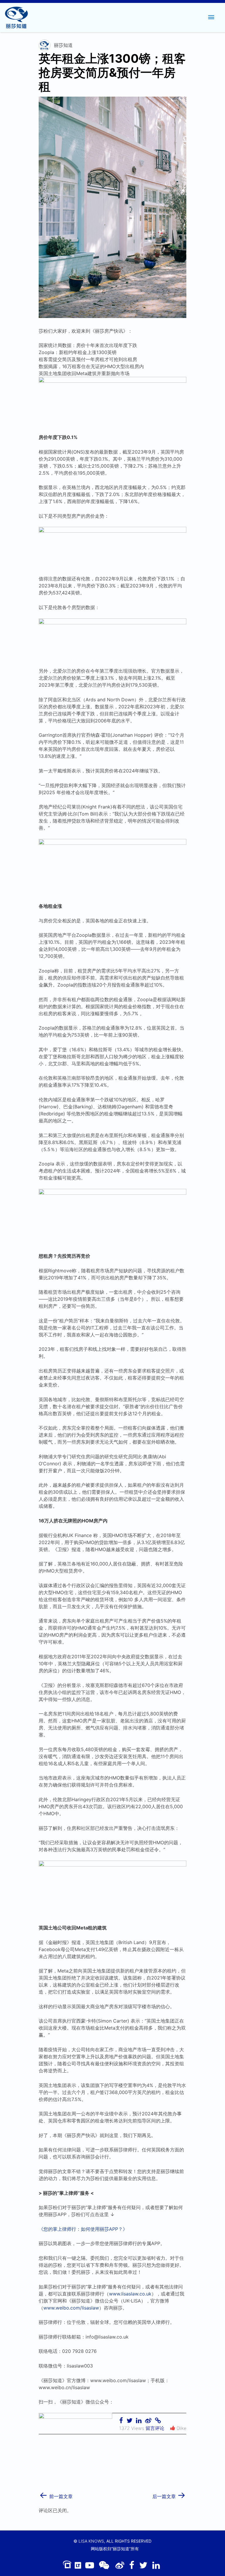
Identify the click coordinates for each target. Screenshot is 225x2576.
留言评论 (155, 2428)
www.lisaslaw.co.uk (130, 2294)
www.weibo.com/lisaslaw (71, 2308)
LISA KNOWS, (92, 2541)
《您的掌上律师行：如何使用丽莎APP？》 (83, 2229)
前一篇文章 (56, 2494)
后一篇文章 (169, 2494)
